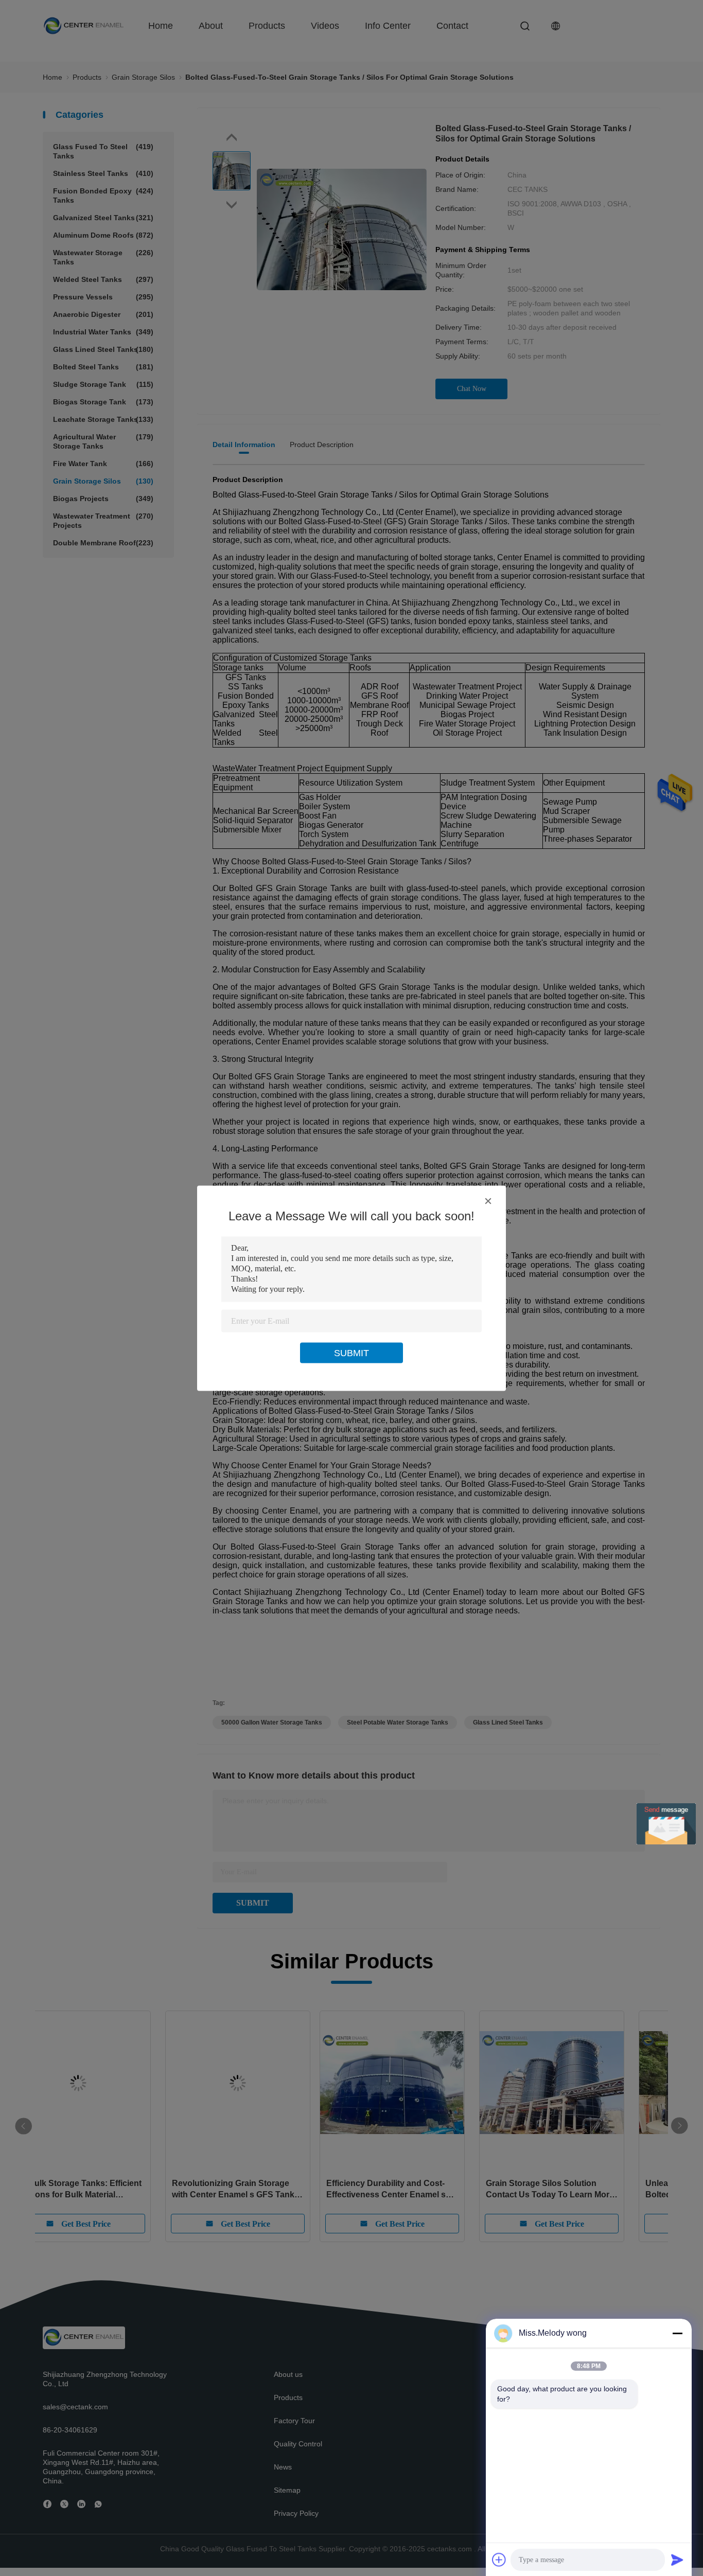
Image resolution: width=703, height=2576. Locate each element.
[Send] (677, 2560)
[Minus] (677, 2333)
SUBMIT (351, 1353)
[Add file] (499, 2560)
